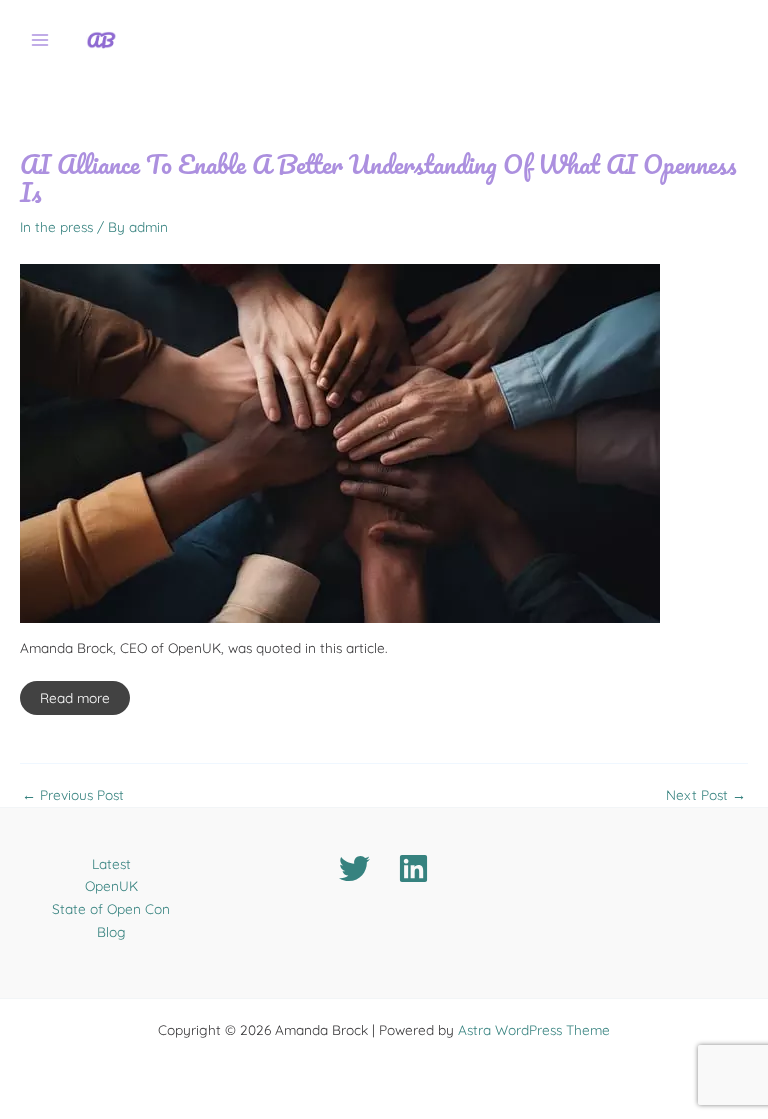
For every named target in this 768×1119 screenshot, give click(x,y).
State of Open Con (111, 908)
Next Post (706, 795)
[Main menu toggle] (40, 40)
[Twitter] (354, 868)
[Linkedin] (413, 868)
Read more (75, 697)
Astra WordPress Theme (534, 1029)
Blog (111, 931)
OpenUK (111, 885)
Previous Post (73, 795)
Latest (111, 863)
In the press (56, 226)
